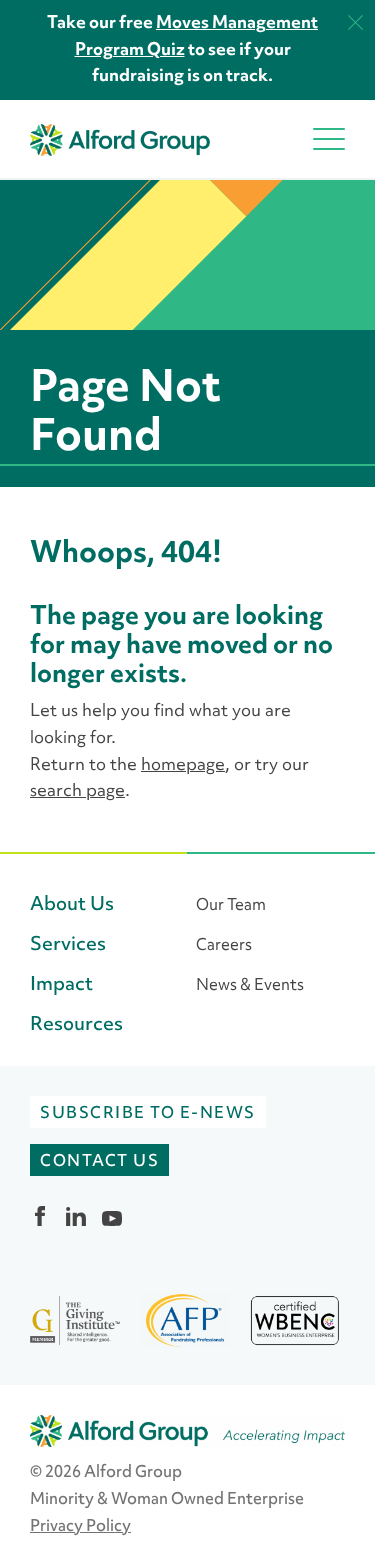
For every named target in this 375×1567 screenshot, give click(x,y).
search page (77, 790)
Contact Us (99, 1160)
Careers (224, 944)
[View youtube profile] (112, 1216)
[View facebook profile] (40, 1216)
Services (68, 943)
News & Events (250, 984)
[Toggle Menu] (329, 139)
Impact (61, 983)
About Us (72, 903)
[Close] (355, 22)
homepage (183, 764)
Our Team (231, 904)
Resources (76, 1023)
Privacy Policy (80, 1525)
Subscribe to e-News (148, 1112)
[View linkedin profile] (76, 1216)
